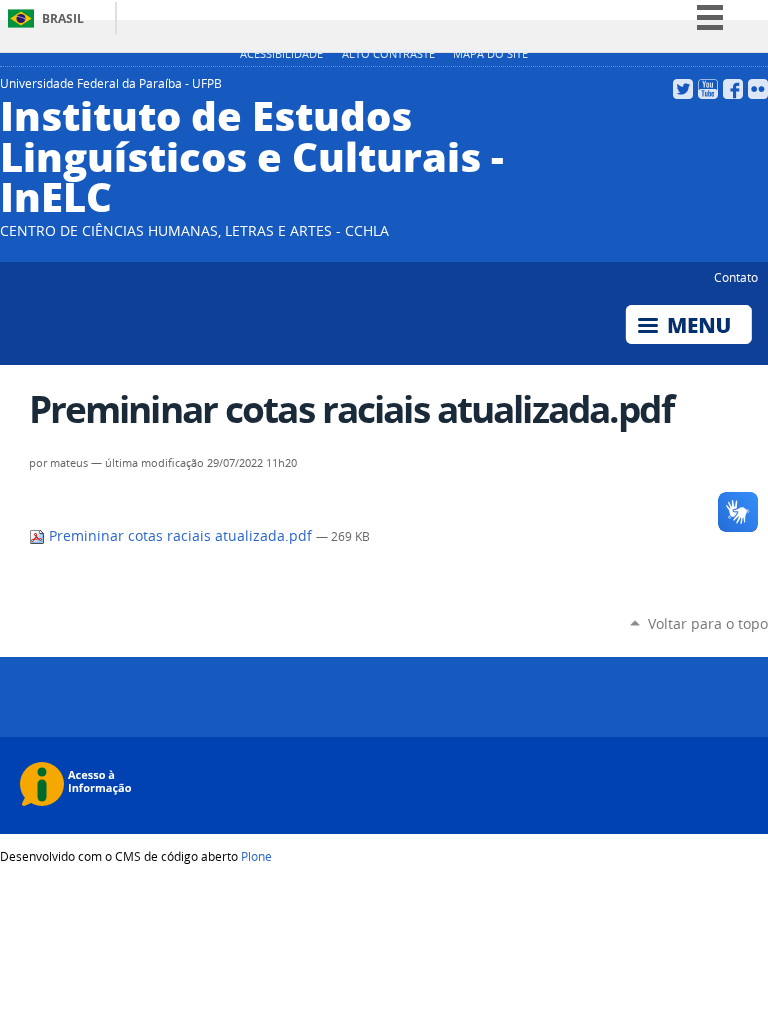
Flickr (758, 89)
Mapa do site (490, 54)
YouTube (708, 89)
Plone (256, 856)
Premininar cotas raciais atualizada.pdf (180, 536)
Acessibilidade (281, 54)
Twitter (683, 89)
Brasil (63, 18)
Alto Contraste (388, 54)
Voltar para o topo (708, 623)
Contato (736, 277)
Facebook (733, 89)
